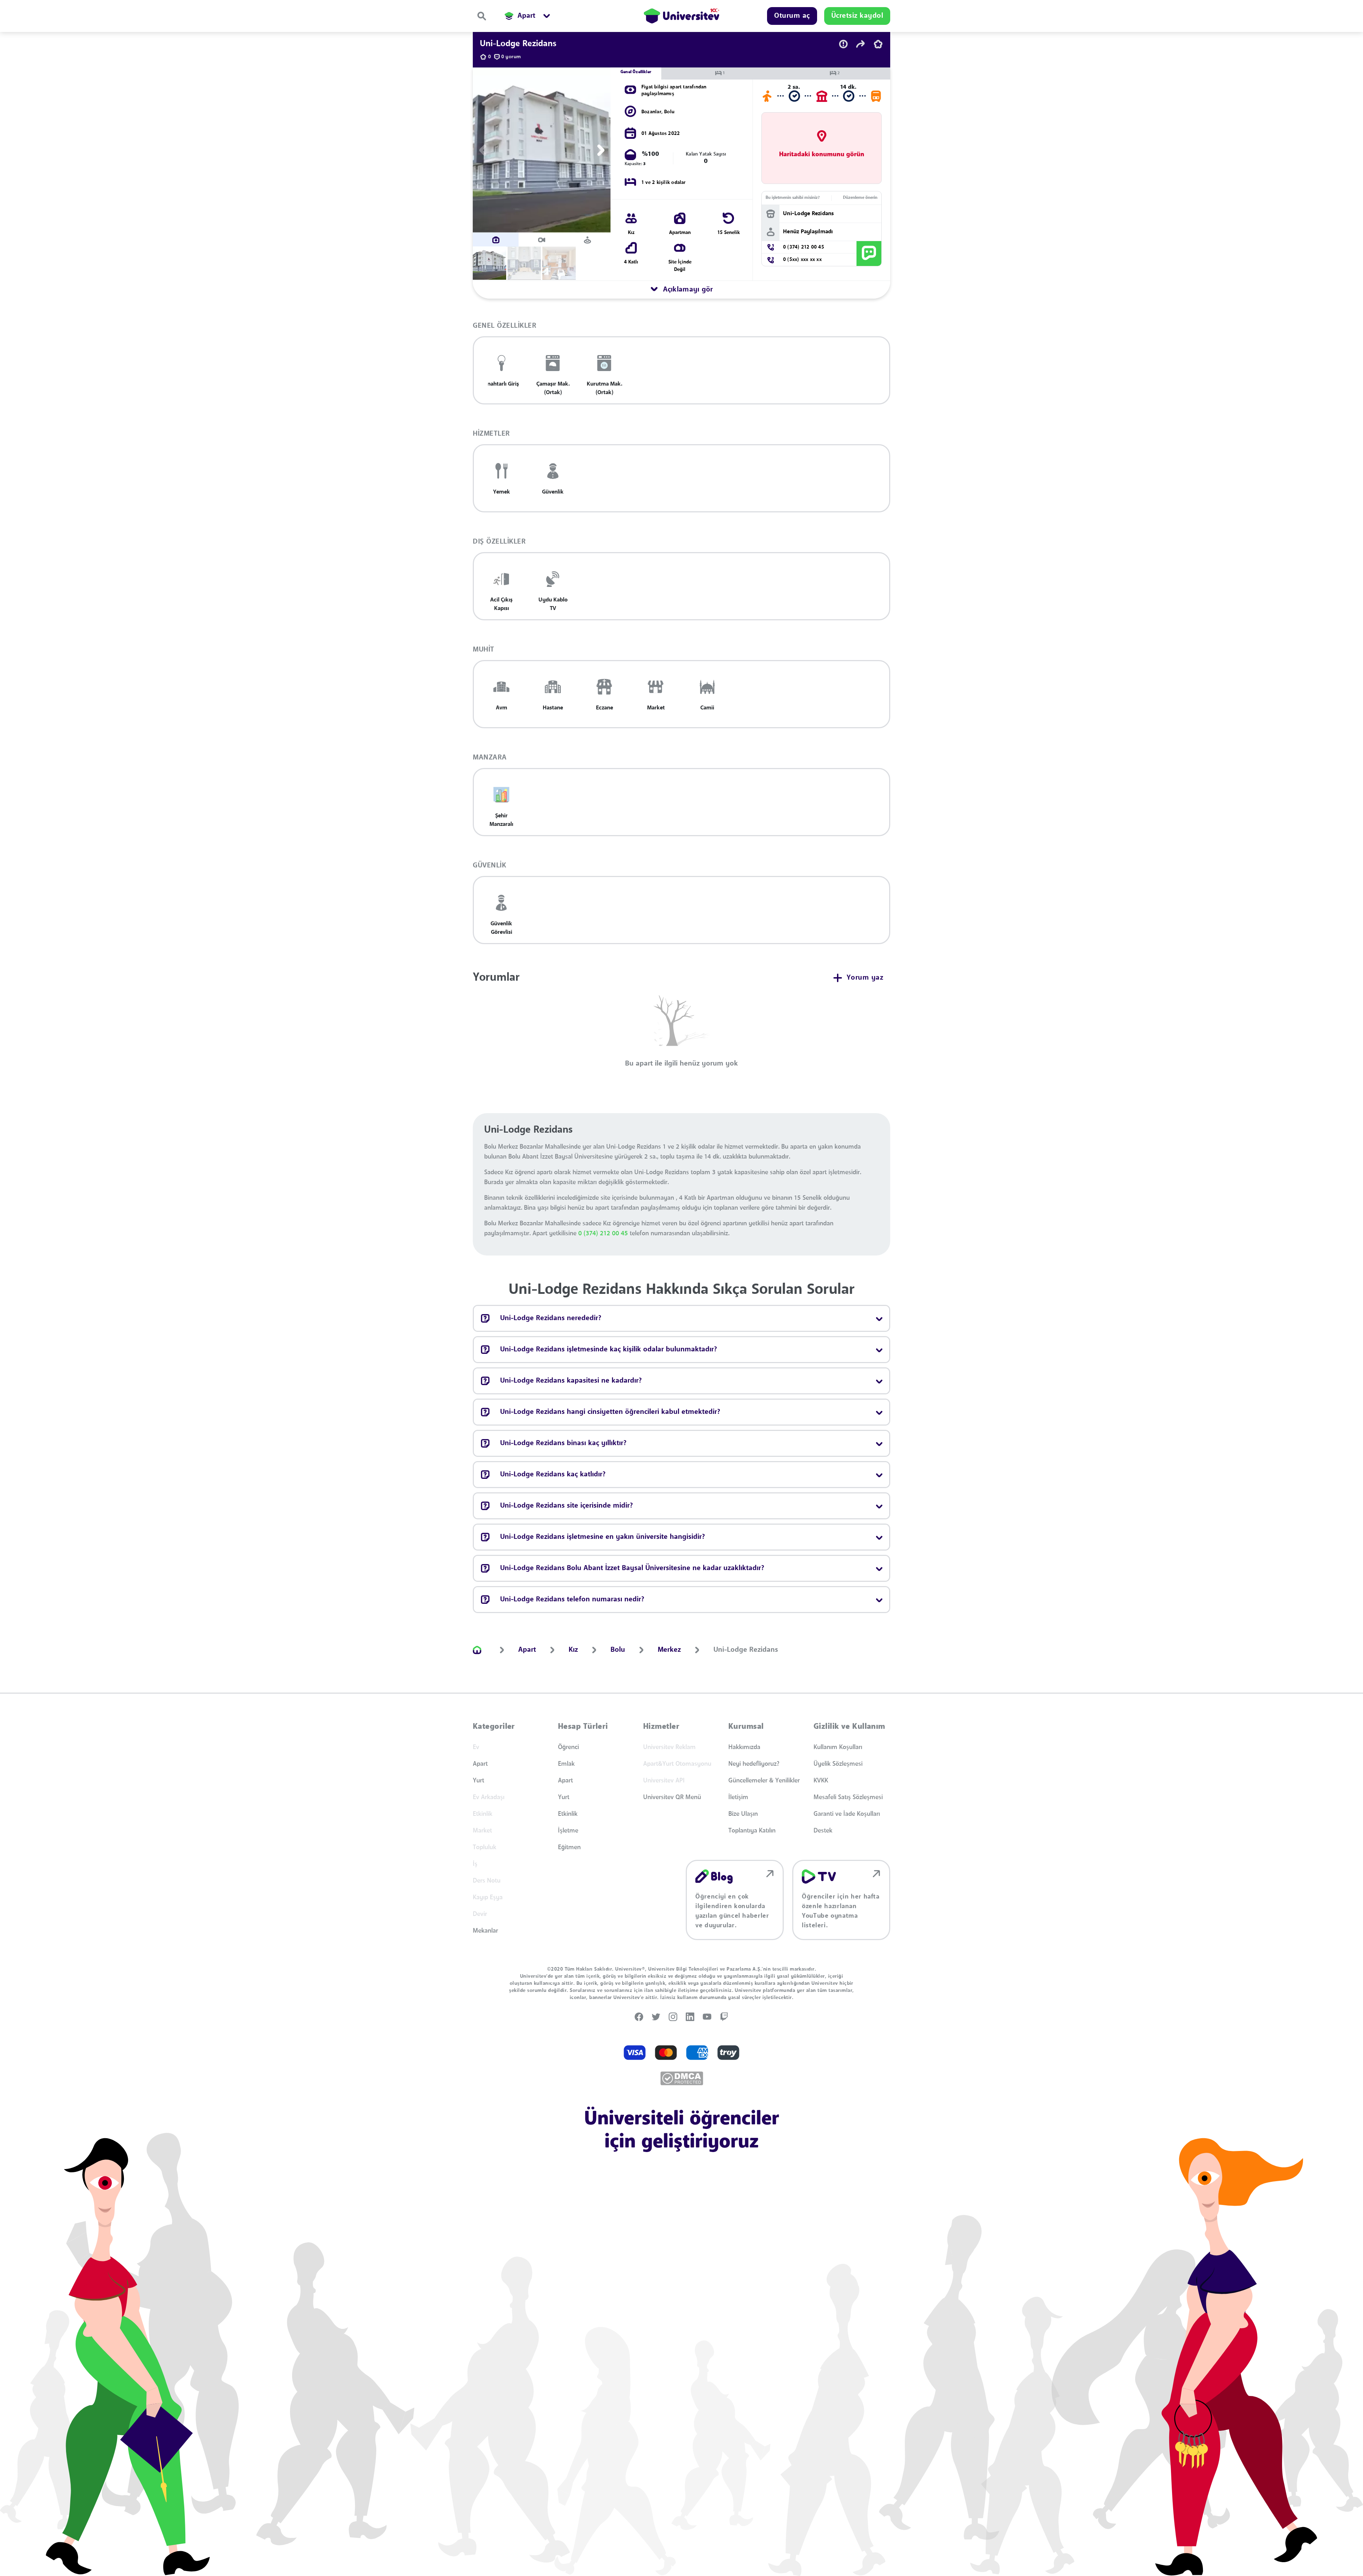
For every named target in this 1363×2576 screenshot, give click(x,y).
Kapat (646, 1384)
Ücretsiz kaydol (702, 1384)
